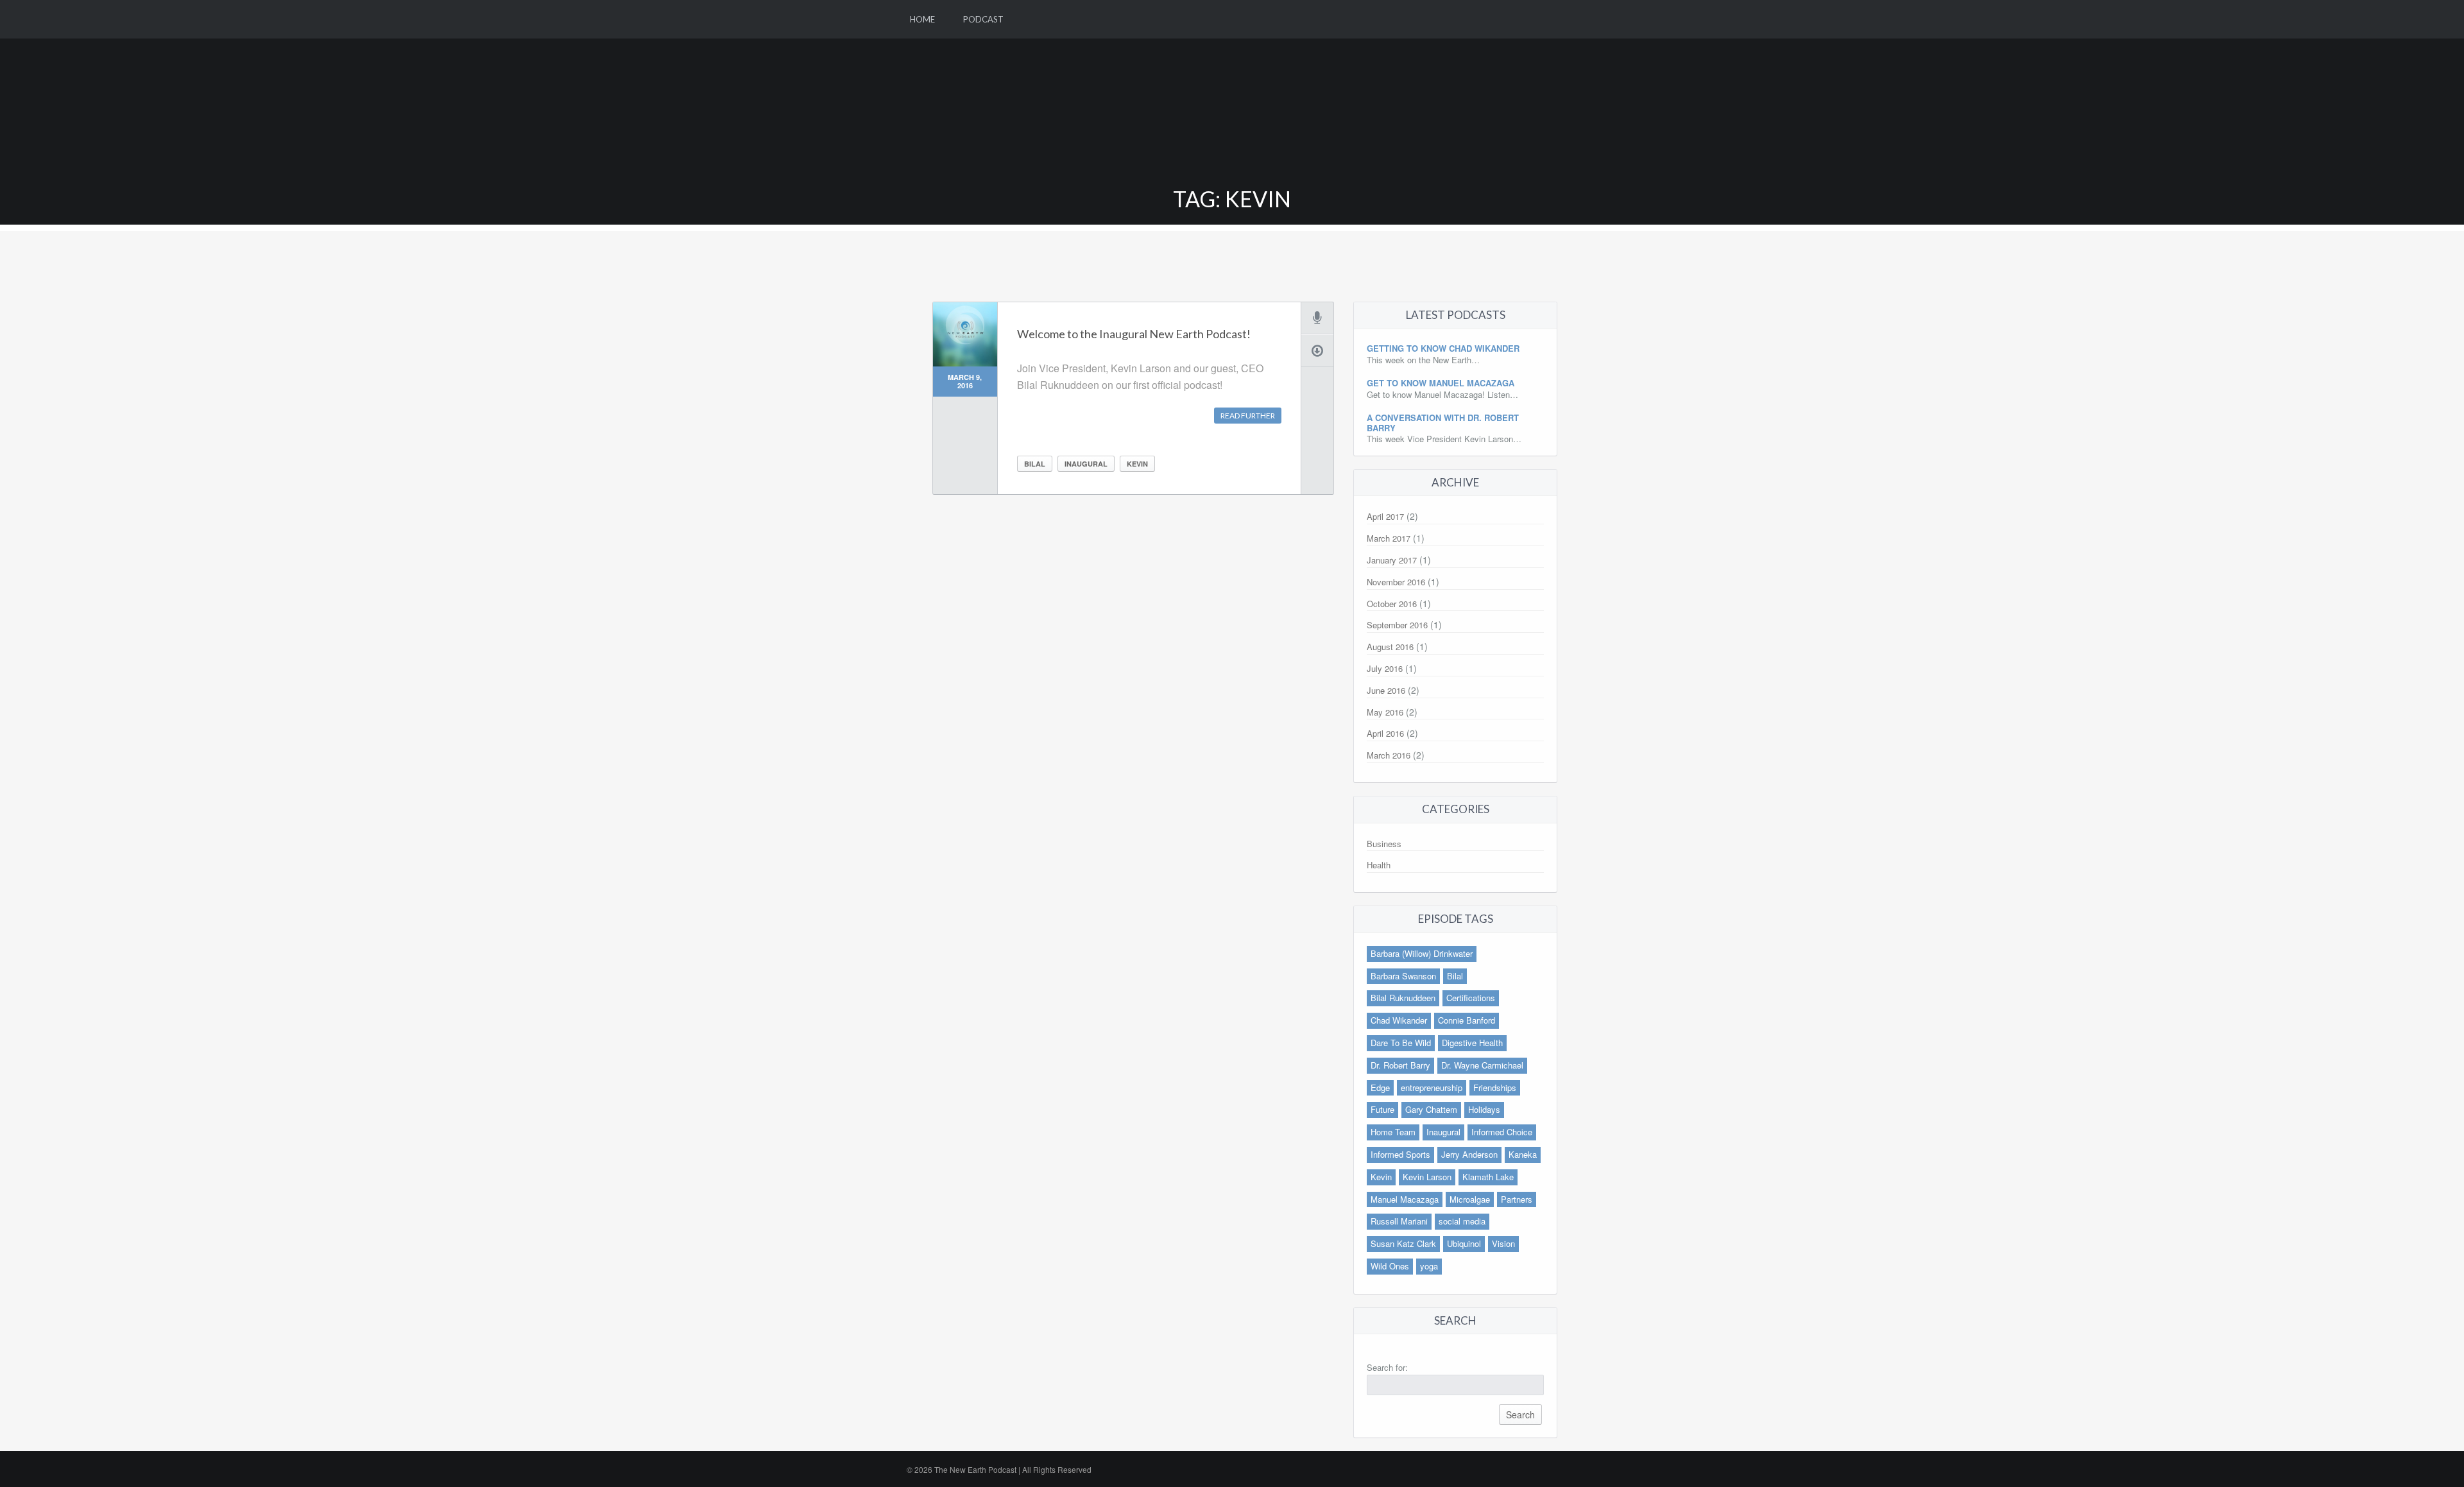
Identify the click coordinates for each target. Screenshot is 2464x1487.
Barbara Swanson (1403, 976)
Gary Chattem (1431, 1109)
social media (1462, 1221)
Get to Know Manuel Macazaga (1441, 383)
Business (1384, 844)
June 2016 (1386, 690)
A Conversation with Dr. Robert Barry (1443, 423)
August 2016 (1390, 647)
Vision (1503, 1243)
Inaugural (1086, 464)
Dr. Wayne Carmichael (1482, 1065)
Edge (1380, 1087)
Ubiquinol (1464, 1243)
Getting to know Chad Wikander (1443, 348)
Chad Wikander (1399, 1020)
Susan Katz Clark (1403, 1243)
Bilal (1035, 464)
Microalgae (1470, 1199)
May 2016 (1385, 712)
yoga (1429, 1266)
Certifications (1471, 998)
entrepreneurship (1432, 1087)
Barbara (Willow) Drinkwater (1422, 953)
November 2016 (1396, 582)
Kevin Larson (1427, 1177)
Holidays (1484, 1109)
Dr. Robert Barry (1400, 1065)
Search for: (1387, 1367)
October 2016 (1392, 604)
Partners (1517, 1199)
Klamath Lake (1488, 1177)
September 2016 (1397, 625)
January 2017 (1392, 560)
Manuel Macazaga (1405, 1199)
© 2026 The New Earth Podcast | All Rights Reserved (999, 1469)
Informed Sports (1400, 1154)
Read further (1248, 416)
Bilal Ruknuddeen (1403, 998)
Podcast (983, 19)
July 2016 (1385, 668)
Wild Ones (1390, 1266)
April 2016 (1385, 733)
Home (922, 19)
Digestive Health (1472, 1043)
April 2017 (1385, 516)
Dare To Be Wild (1401, 1043)
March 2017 (1389, 538)
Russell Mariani (1399, 1221)
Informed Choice (1502, 1132)
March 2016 (1389, 755)
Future (1382, 1109)
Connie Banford (1467, 1020)
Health (1379, 865)
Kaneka (1523, 1154)
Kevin (1137, 464)
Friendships (1495, 1087)
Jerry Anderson (1469, 1154)
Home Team (1393, 1132)
